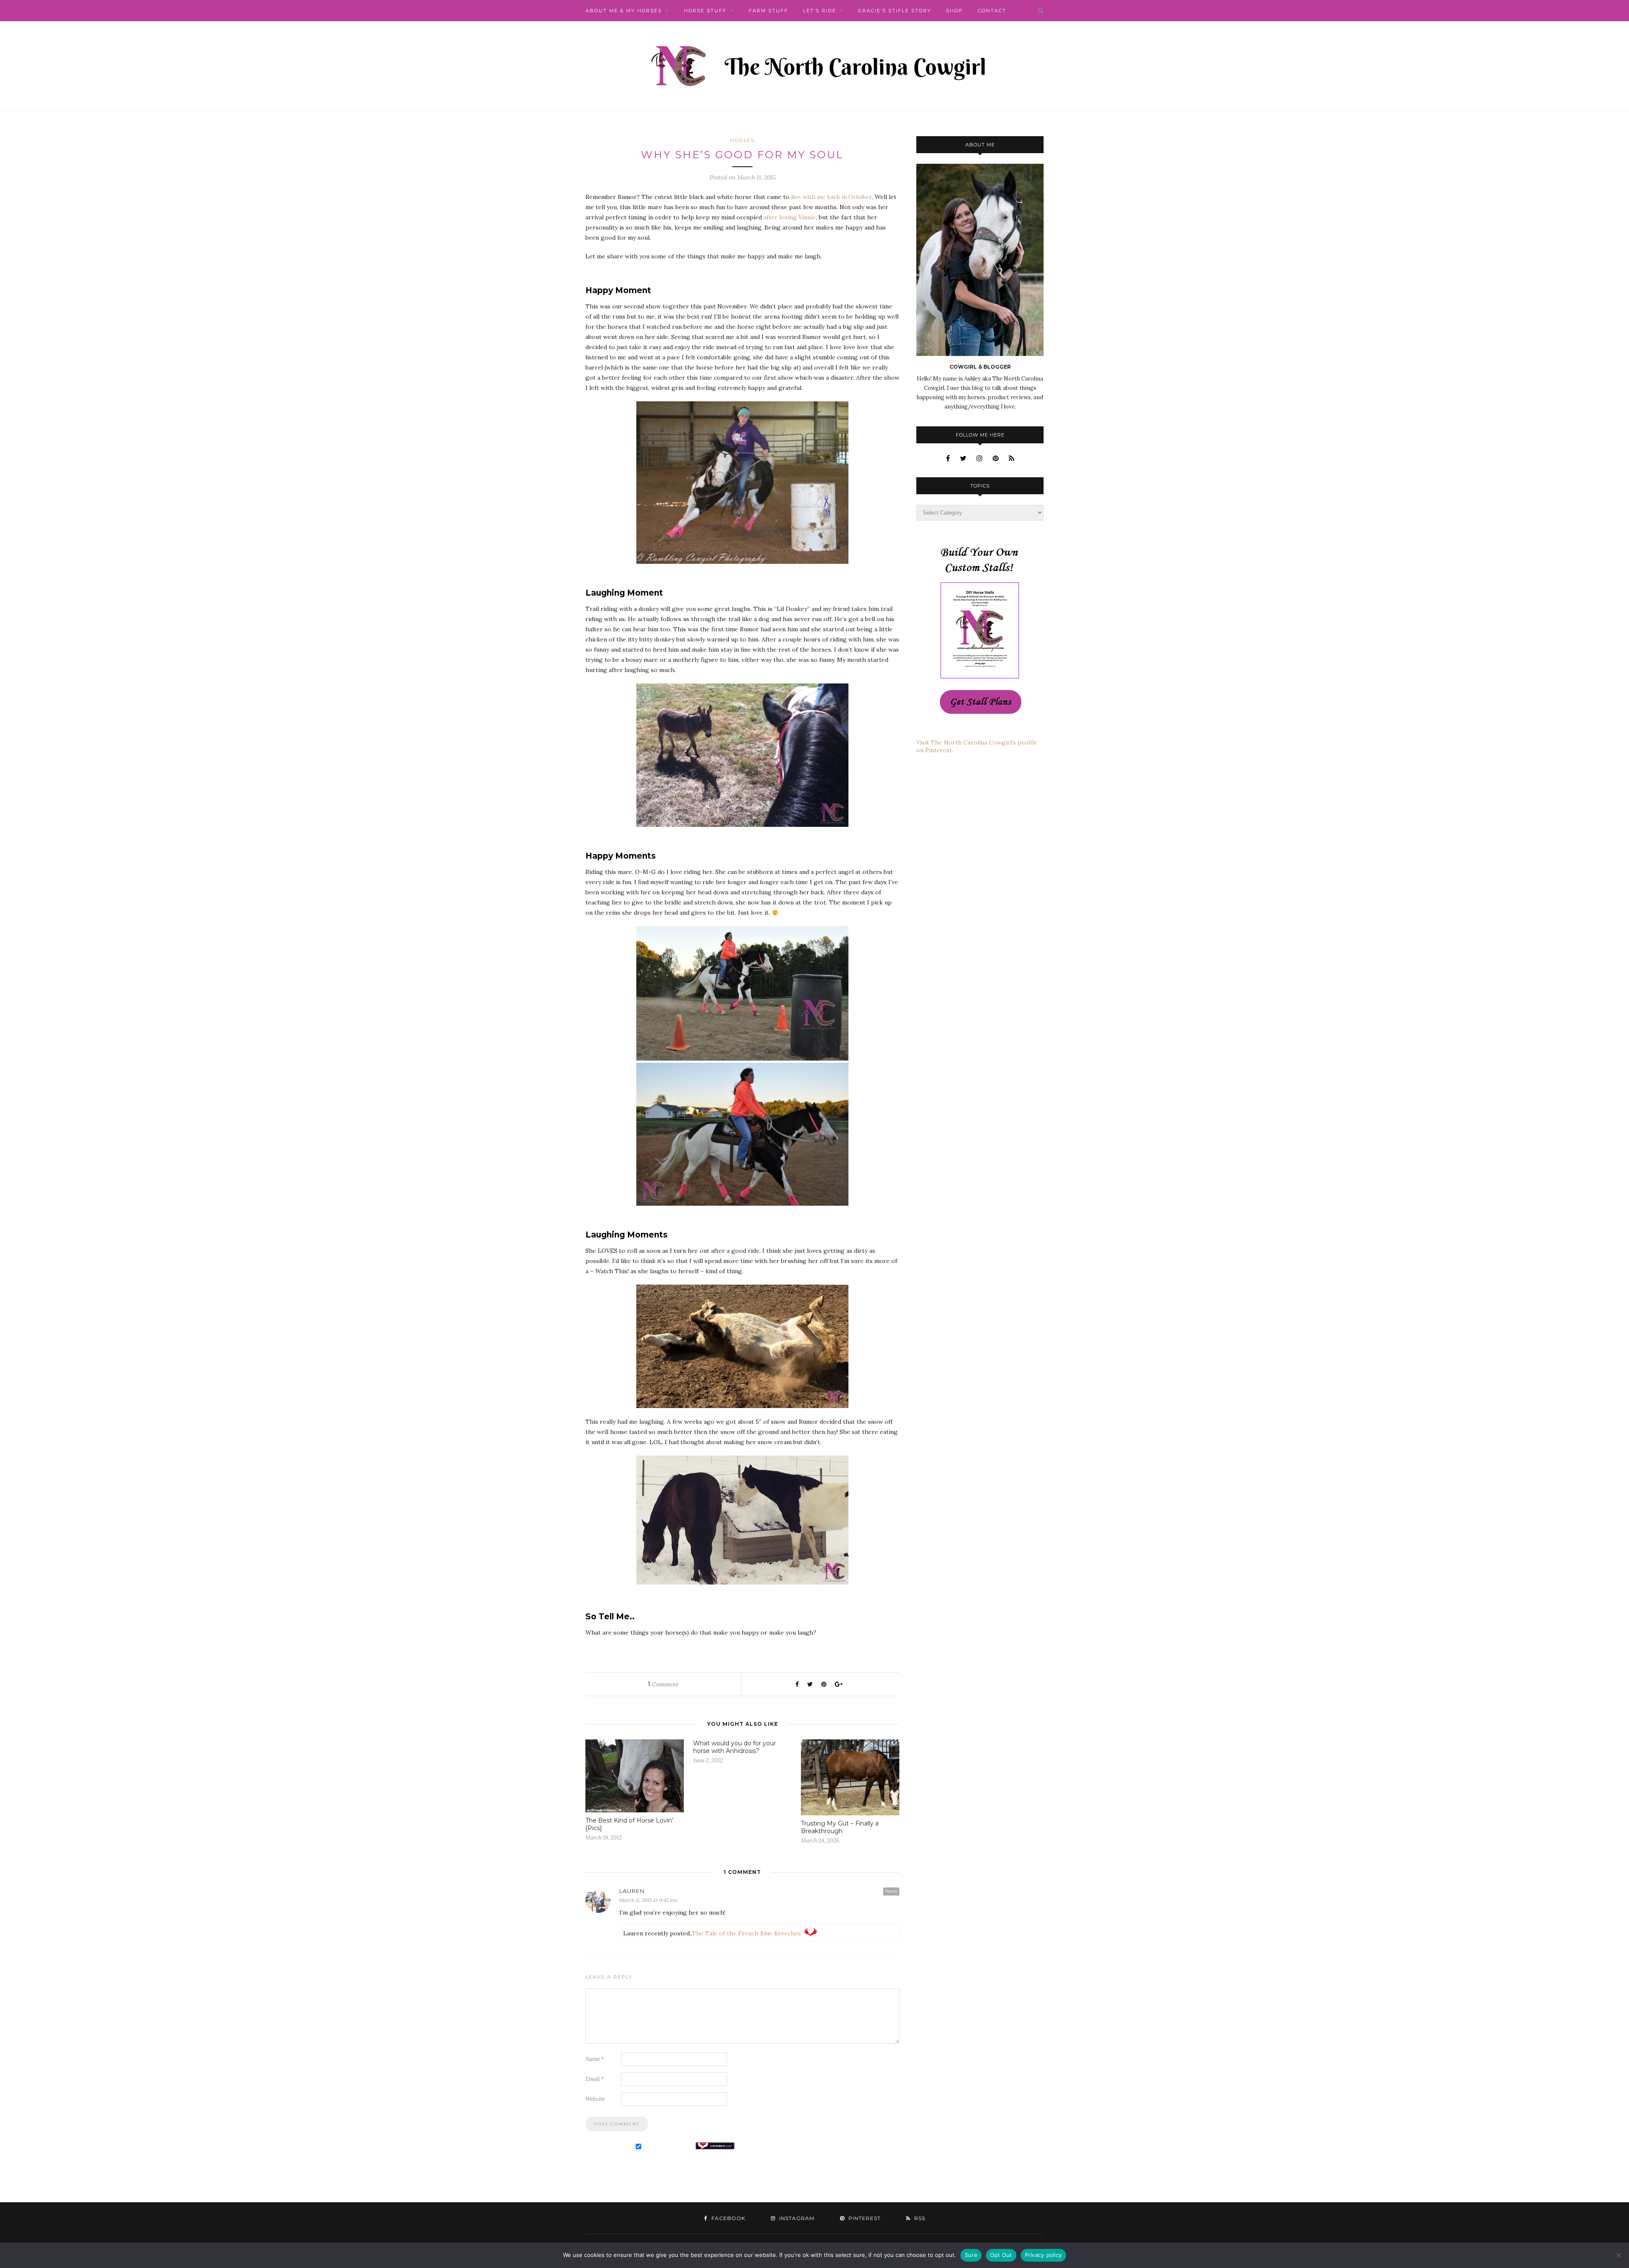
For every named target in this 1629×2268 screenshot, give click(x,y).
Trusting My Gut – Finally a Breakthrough (840, 1827)
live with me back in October (831, 197)
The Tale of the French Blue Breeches (746, 1933)
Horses (742, 140)
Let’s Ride (820, 11)
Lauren (632, 1891)
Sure (971, 2255)
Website (595, 2099)
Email (595, 2079)
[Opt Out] (1618, 2255)
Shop (954, 11)
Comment (663, 1684)
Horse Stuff (705, 11)
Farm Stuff (768, 11)
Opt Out (1001, 2255)
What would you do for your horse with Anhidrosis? (735, 1747)
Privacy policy (1044, 2255)
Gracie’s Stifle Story (895, 11)
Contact (992, 11)
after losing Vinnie (790, 217)
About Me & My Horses (624, 11)
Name (595, 2059)
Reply (891, 1891)
